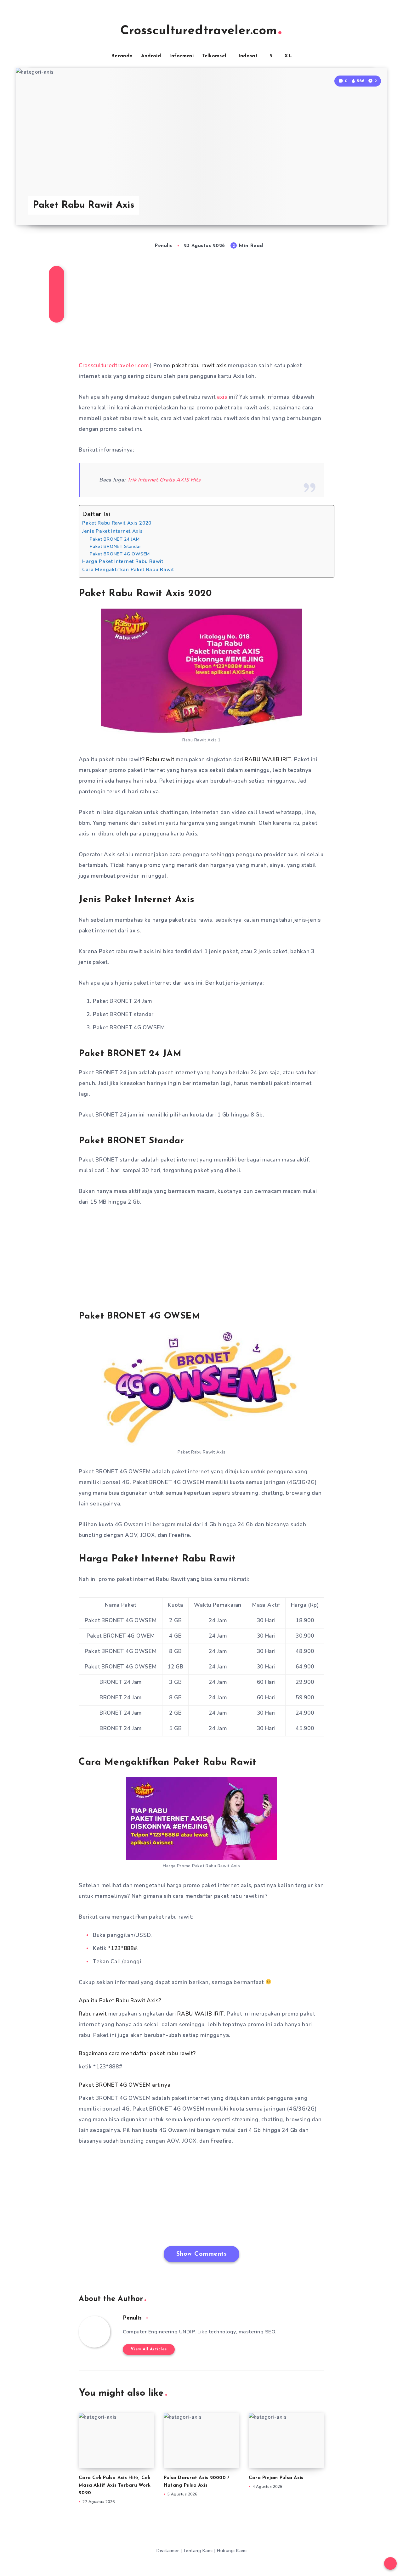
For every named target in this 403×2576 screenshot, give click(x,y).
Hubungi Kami (232, 2551)
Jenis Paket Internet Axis (113, 531)
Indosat (248, 56)
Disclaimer (168, 2551)
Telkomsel (214, 56)
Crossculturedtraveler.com (199, 31)
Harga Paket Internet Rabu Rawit (123, 561)
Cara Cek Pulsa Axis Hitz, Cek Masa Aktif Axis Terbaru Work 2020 (115, 2486)
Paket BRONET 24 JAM (115, 539)
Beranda (122, 56)
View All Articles (149, 2349)
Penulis (132, 2318)
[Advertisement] (201, 311)
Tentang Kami (199, 2551)
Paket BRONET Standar (115, 546)
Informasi (181, 56)
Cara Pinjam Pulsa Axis (276, 2478)
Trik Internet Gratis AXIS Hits (164, 480)
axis (223, 397)
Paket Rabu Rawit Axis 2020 (117, 523)
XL (288, 56)
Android (151, 56)
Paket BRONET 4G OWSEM (120, 554)
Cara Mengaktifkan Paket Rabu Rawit (128, 569)
